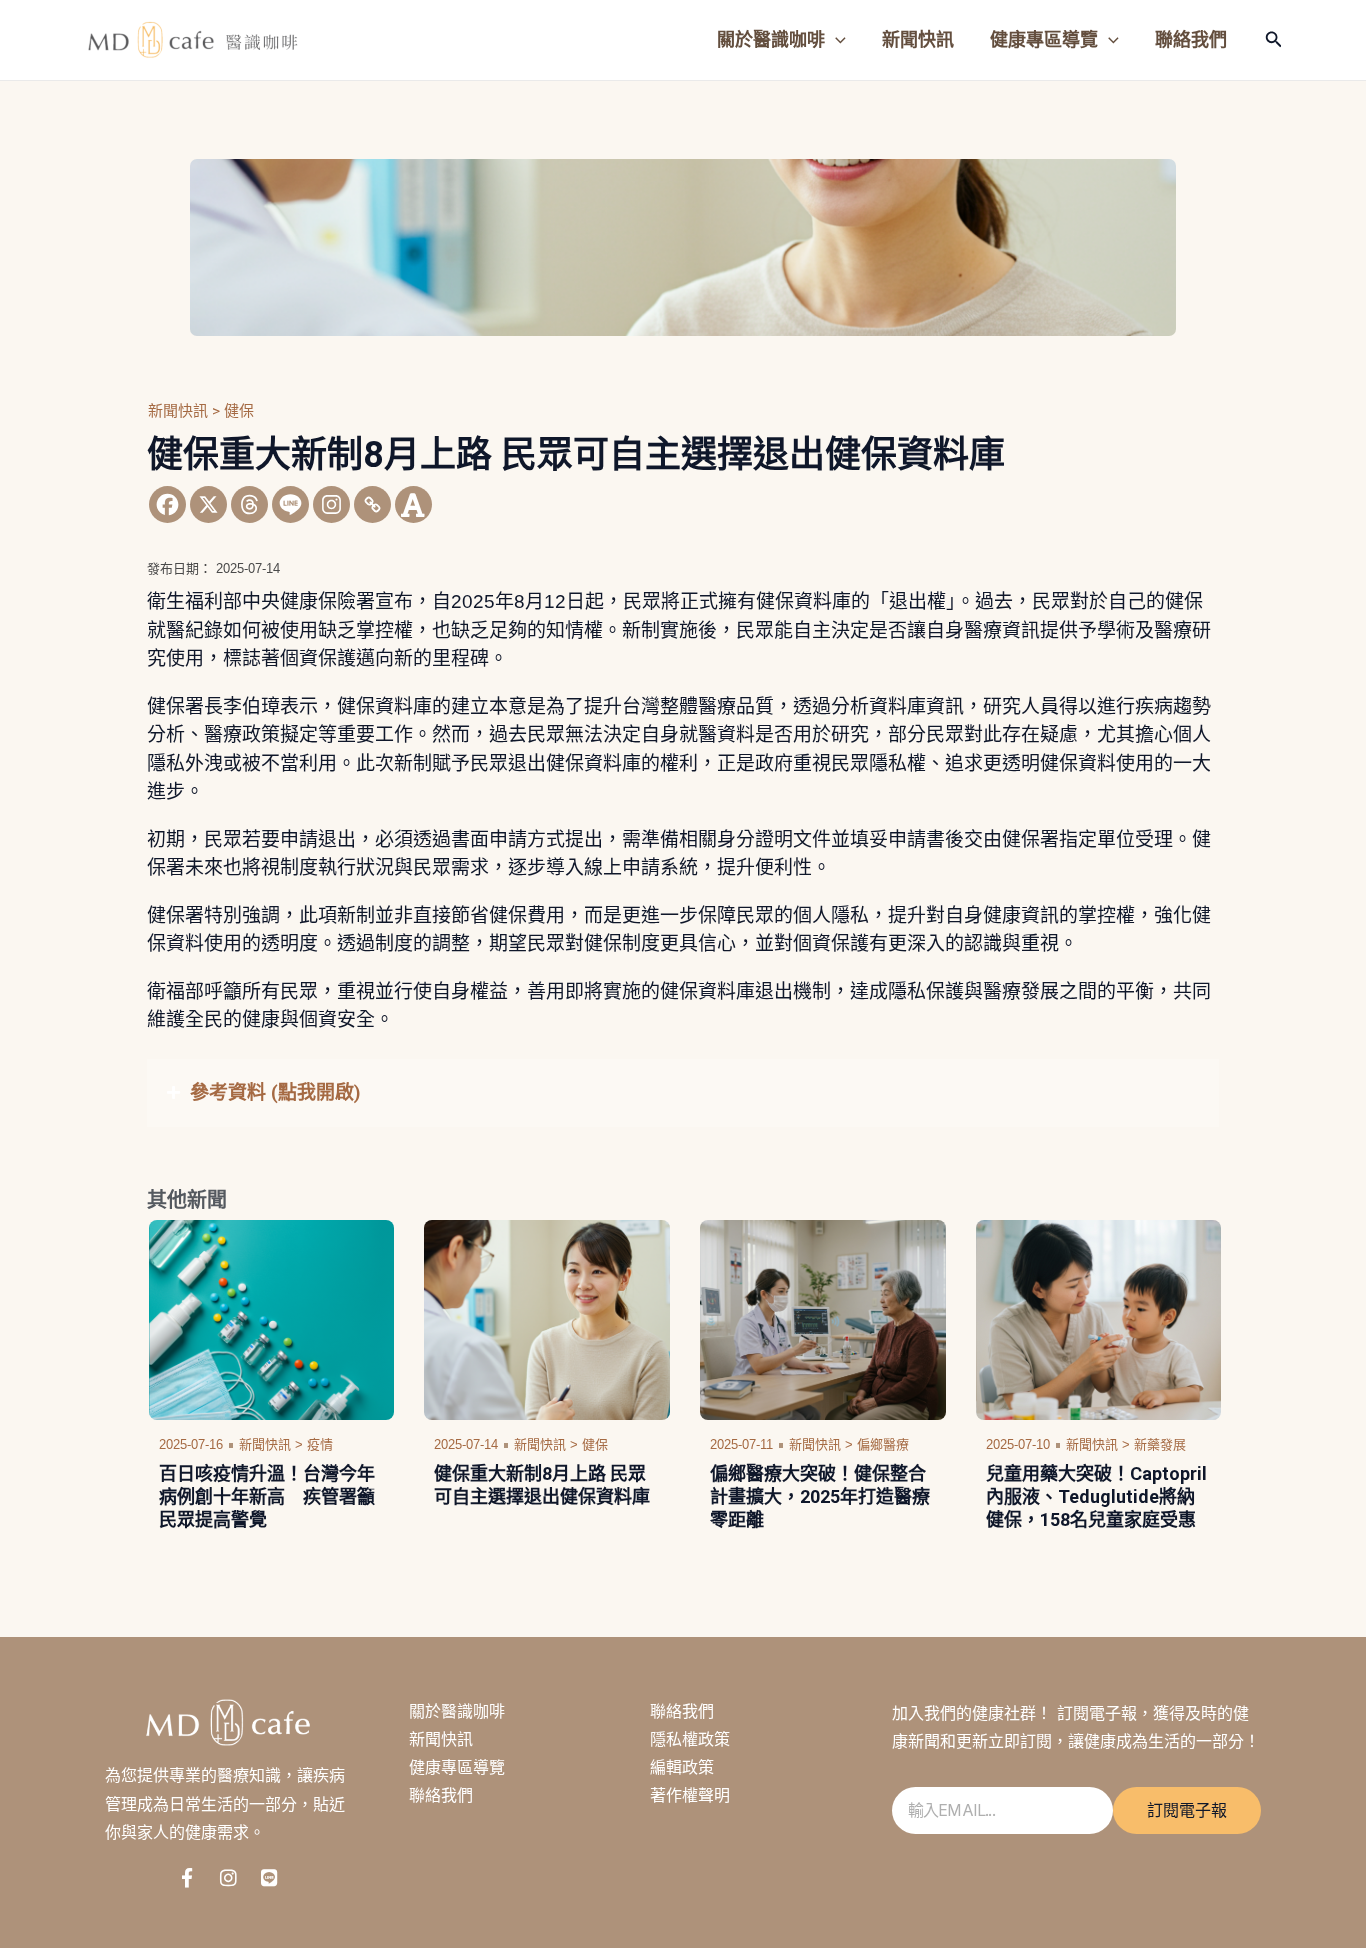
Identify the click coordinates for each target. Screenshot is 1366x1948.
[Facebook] (167, 504)
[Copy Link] (372, 504)
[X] (208, 504)
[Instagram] (331, 504)
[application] (835, 40)
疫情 (320, 1444)
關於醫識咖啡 (457, 1711)
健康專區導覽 (457, 1767)
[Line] (290, 504)
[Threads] (249, 504)
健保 (239, 411)
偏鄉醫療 (883, 1444)
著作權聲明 (690, 1795)
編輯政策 (682, 1767)
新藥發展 (1160, 1444)
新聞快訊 (441, 1739)
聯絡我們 (441, 1795)
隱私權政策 (690, 1739)
